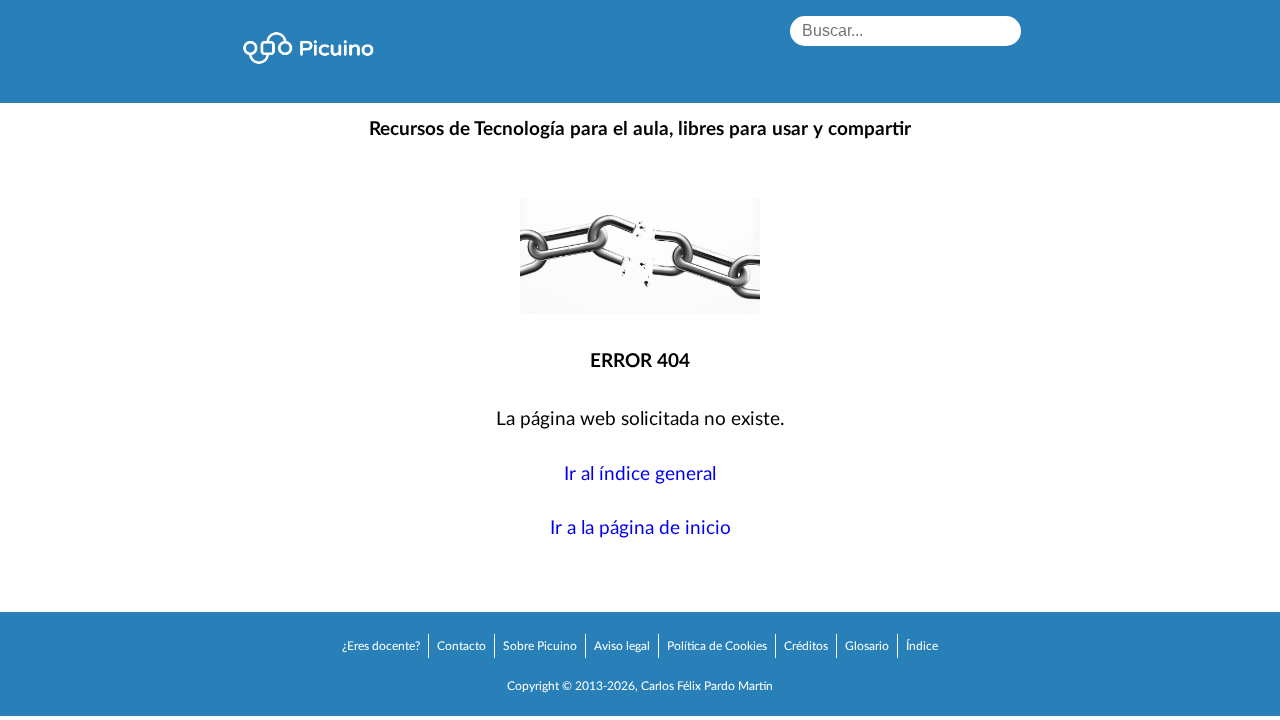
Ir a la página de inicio (640, 528)
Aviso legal (622, 646)
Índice (922, 646)
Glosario (867, 646)
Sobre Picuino (540, 646)
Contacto (461, 646)
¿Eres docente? (381, 646)
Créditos (806, 646)
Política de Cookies (717, 646)
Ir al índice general (640, 474)
